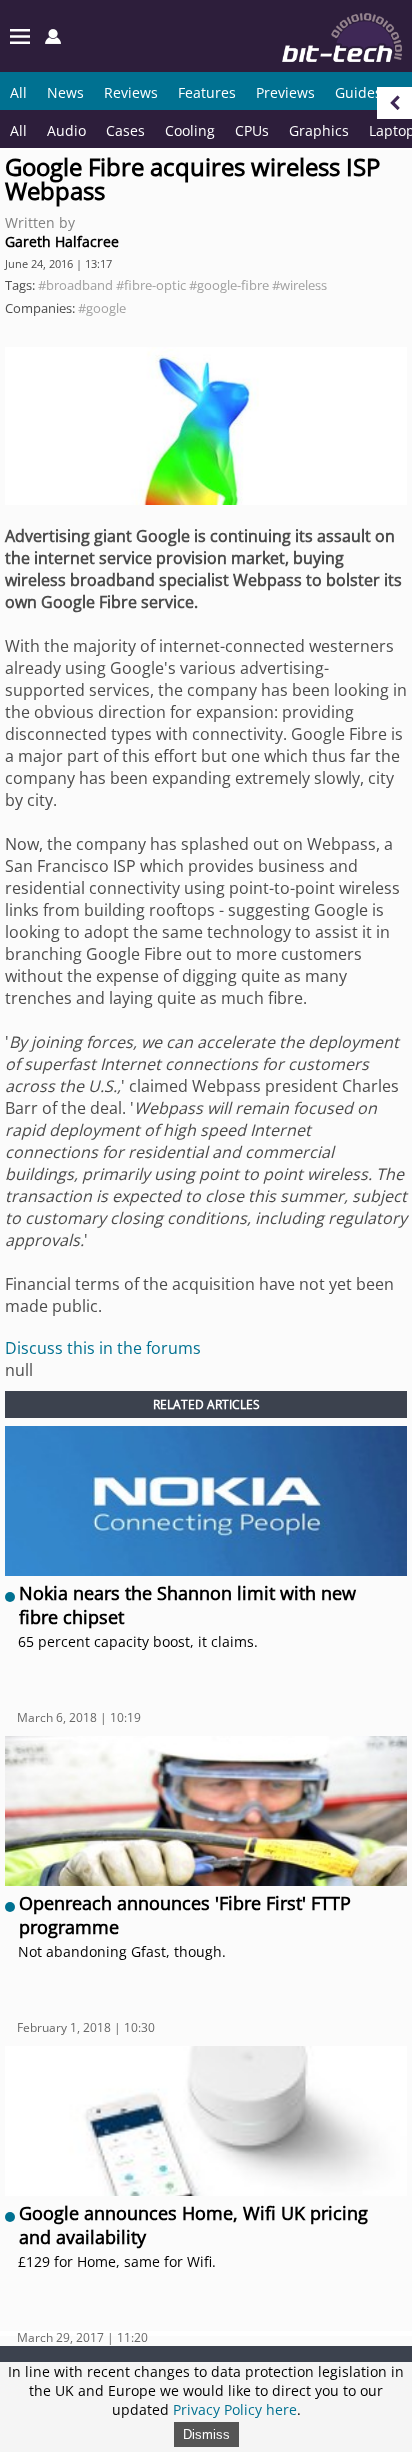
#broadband (75, 285)
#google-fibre (229, 285)
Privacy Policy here (235, 2409)
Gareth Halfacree (62, 241)
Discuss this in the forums (103, 1348)
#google (102, 308)
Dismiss (206, 2434)
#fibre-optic (151, 285)
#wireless (299, 285)
